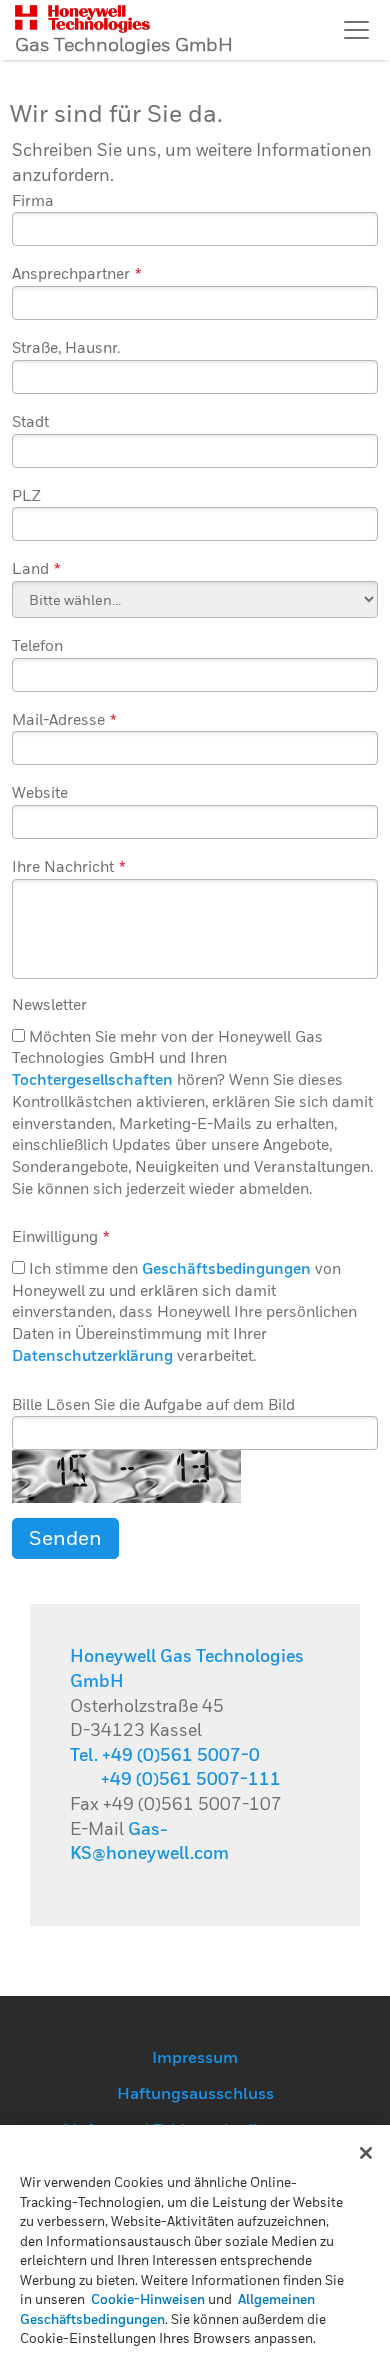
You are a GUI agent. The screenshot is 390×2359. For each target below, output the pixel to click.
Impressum (195, 2057)
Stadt (30, 421)
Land (36, 568)
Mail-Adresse (64, 719)
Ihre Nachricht (69, 866)
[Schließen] (366, 2153)
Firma (33, 200)
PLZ (26, 495)
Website (40, 792)
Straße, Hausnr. (66, 347)
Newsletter (49, 1004)
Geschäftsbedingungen (226, 1268)
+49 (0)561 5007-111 (191, 1778)
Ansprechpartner (77, 273)
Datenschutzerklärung (92, 1355)
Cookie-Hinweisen (148, 2299)
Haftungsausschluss (195, 2093)
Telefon (37, 645)
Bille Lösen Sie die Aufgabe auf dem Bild (153, 1404)
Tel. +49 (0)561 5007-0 (165, 1754)
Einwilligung (61, 1236)
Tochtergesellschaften (92, 1079)
